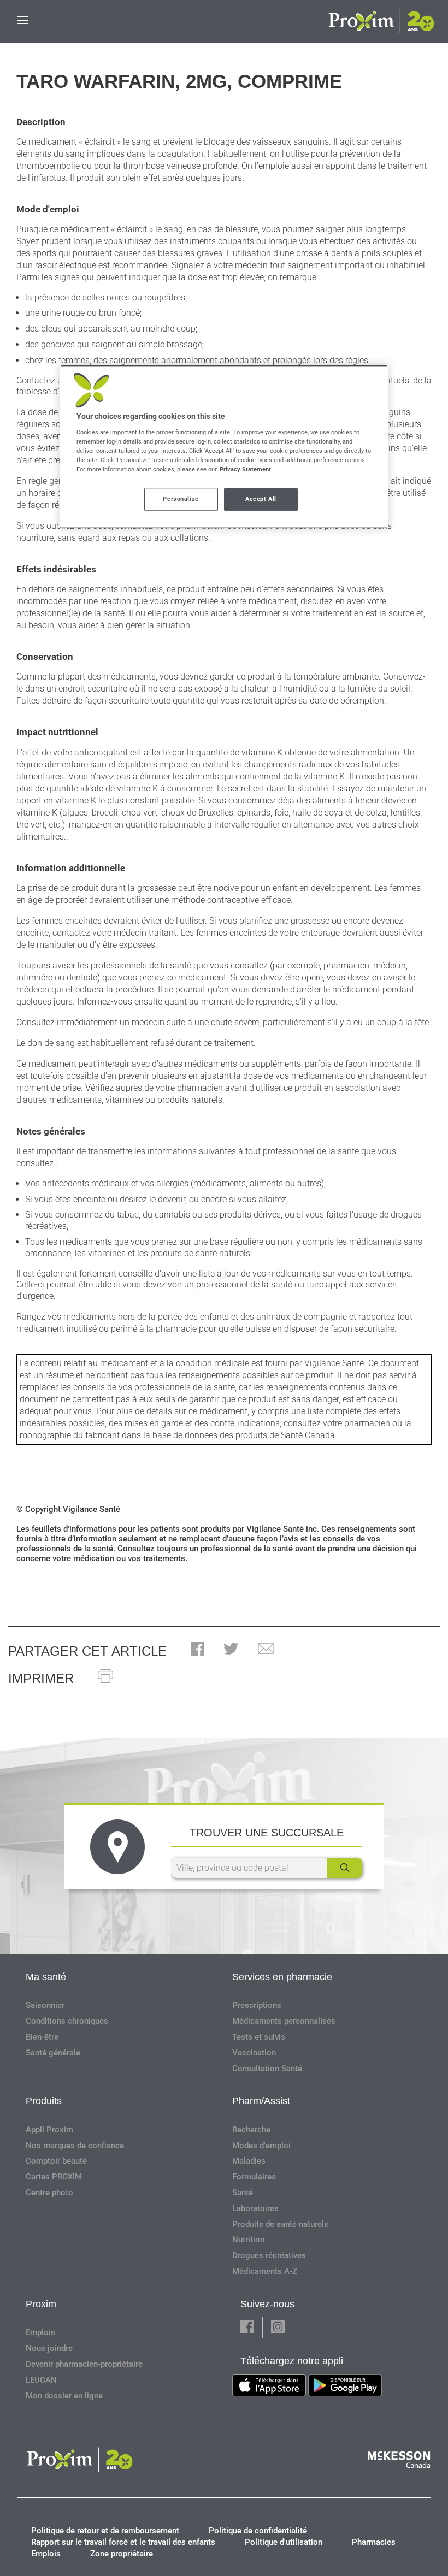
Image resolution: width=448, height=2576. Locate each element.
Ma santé (46, 1977)
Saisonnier (45, 2005)
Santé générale (53, 2053)
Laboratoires (255, 2208)
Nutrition (248, 2240)
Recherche (251, 2130)
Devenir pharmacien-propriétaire (84, 2364)
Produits (44, 2101)
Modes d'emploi (261, 2146)
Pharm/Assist (261, 2101)
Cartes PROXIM (54, 2177)
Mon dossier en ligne (64, 2396)
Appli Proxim (49, 2130)
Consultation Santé (267, 2069)
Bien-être (42, 2037)
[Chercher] (345, 1868)
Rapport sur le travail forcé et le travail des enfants (123, 2542)
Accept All (261, 499)
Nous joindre (49, 2348)
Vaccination (254, 2053)
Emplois (40, 2332)
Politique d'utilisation (284, 2542)
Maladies (249, 2161)
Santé (243, 2193)
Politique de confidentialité (258, 2531)
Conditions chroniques (67, 2021)
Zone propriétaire (122, 2554)
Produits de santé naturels (280, 2224)
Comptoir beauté (56, 2161)
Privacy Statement (245, 470)
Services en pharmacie (282, 1977)
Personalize (181, 499)
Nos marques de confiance (75, 2146)
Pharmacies (374, 2542)
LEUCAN (41, 2380)
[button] (198, 1650)
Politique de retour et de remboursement (105, 2531)
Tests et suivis (259, 2037)
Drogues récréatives (269, 2255)
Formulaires (254, 2177)
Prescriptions (257, 2005)
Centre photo (49, 2193)
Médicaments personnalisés (284, 2021)
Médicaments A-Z (265, 2271)
